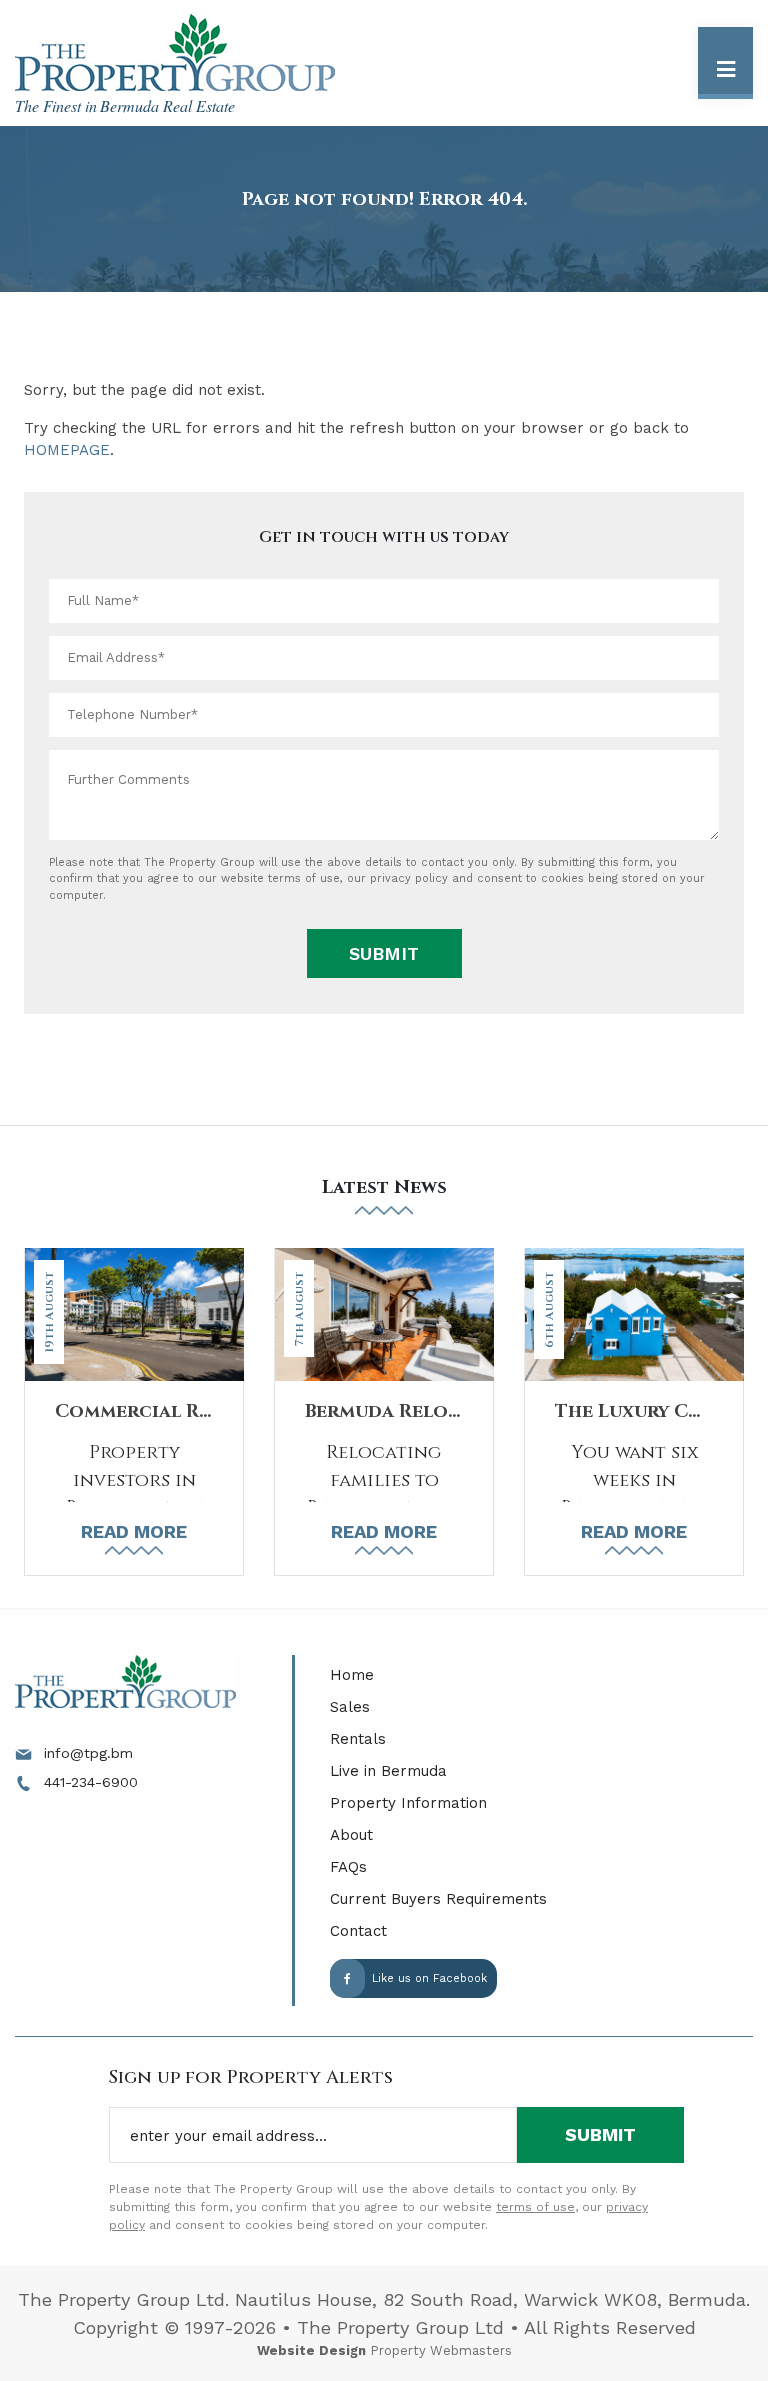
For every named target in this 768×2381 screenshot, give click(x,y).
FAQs (348, 1867)
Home (352, 1675)
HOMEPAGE (67, 450)
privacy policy (409, 878)
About (351, 1835)
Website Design (311, 2350)
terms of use (304, 878)
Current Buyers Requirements (438, 1899)
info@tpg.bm (86, 1753)
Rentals (358, 1739)
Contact (358, 1931)
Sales (350, 1707)
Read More (134, 1531)
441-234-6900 (88, 1782)
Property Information (408, 1803)
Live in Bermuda (388, 1771)
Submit (384, 953)
